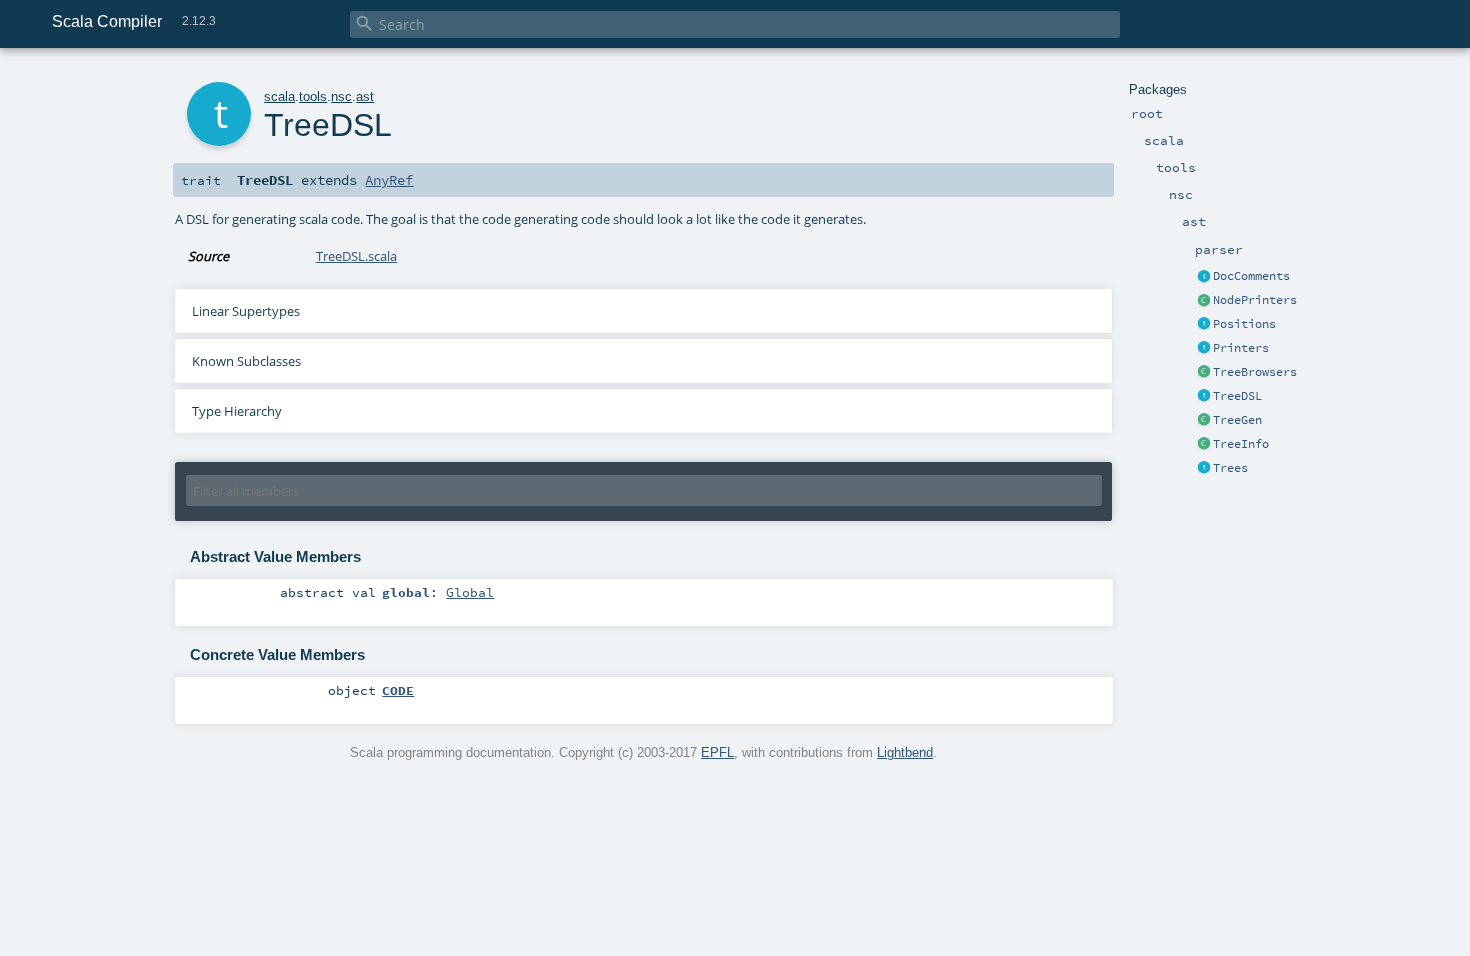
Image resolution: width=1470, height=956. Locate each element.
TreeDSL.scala (356, 256)
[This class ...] (1204, 445)
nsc (341, 96)
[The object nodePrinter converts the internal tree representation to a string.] (1204, 301)
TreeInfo (1241, 444)
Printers (1241, 348)
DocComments (1251, 276)
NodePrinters (1255, 300)
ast (365, 96)
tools (313, 96)
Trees (1230, 468)
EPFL (717, 752)
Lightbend (905, 752)
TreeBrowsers (1255, 372)
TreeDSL (1237, 396)
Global (470, 592)
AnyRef (389, 180)
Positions (1244, 324)
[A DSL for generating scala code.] (1204, 397)
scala (279, 96)
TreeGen (1237, 420)
